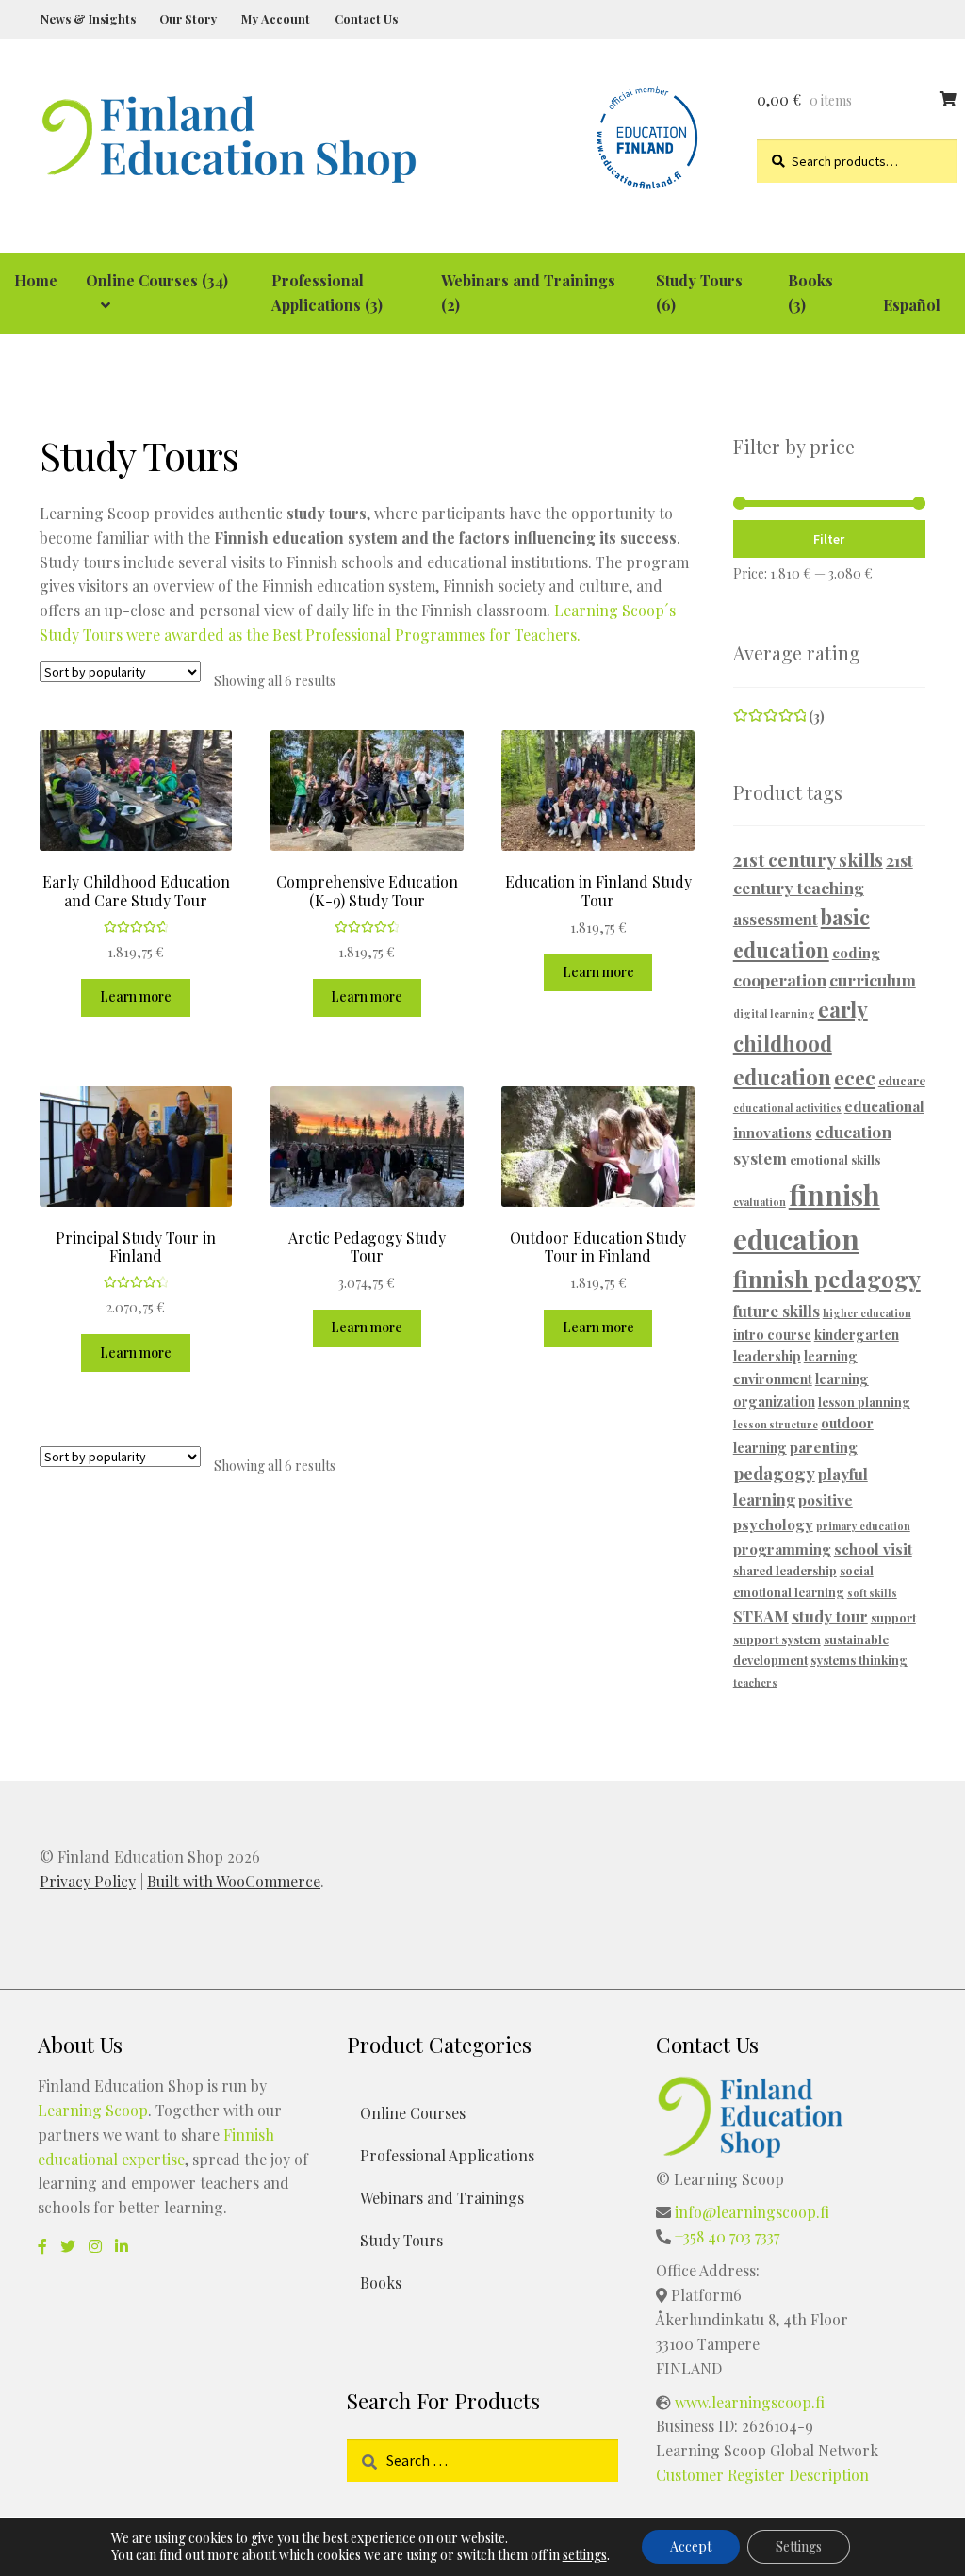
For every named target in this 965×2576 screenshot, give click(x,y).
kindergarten (857, 1335)
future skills (777, 1311)
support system (777, 1639)
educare (902, 1080)
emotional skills (835, 1159)
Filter (829, 539)
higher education (867, 1313)
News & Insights (88, 18)
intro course (772, 1335)
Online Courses (413, 2113)
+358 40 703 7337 (727, 2236)
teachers (755, 1682)
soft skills (872, 1593)
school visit (873, 1549)
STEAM (761, 1616)
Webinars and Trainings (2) (528, 293)
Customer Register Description (762, 2475)
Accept (691, 2546)
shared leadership (785, 1570)
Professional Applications (447, 2155)
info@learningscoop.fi (752, 2212)
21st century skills (808, 859)
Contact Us (366, 18)
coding (856, 952)
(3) (779, 717)
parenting (824, 1447)
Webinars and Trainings (442, 2198)
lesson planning (864, 1402)
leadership (767, 1356)
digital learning (774, 1013)
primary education (863, 1526)
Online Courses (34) (157, 280)
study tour (830, 1616)
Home (36, 280)
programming (782, 1549)
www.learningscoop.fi (750, 2402)
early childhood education (801, 1043)
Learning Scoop (93, 2110)
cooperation (780, 979)
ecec (855, 1077)
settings (585, 2555)
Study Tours (401, 2240)
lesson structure (776, 1424)
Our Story (188, 18)
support (893, 1617)
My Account (276, 18)
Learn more (136, 996)
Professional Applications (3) (327, 293)
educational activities (787, 1108)
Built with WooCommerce (234, 1881)
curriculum (873, 979)
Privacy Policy (88, 1881)
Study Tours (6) (699, 293)
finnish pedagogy (827, 1279)
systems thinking (859, 1660)
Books (381, 2283)
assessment (776, 919)
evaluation (760, 1202)
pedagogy (774, 1473)
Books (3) (810, 293)
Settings (799, 2546)
